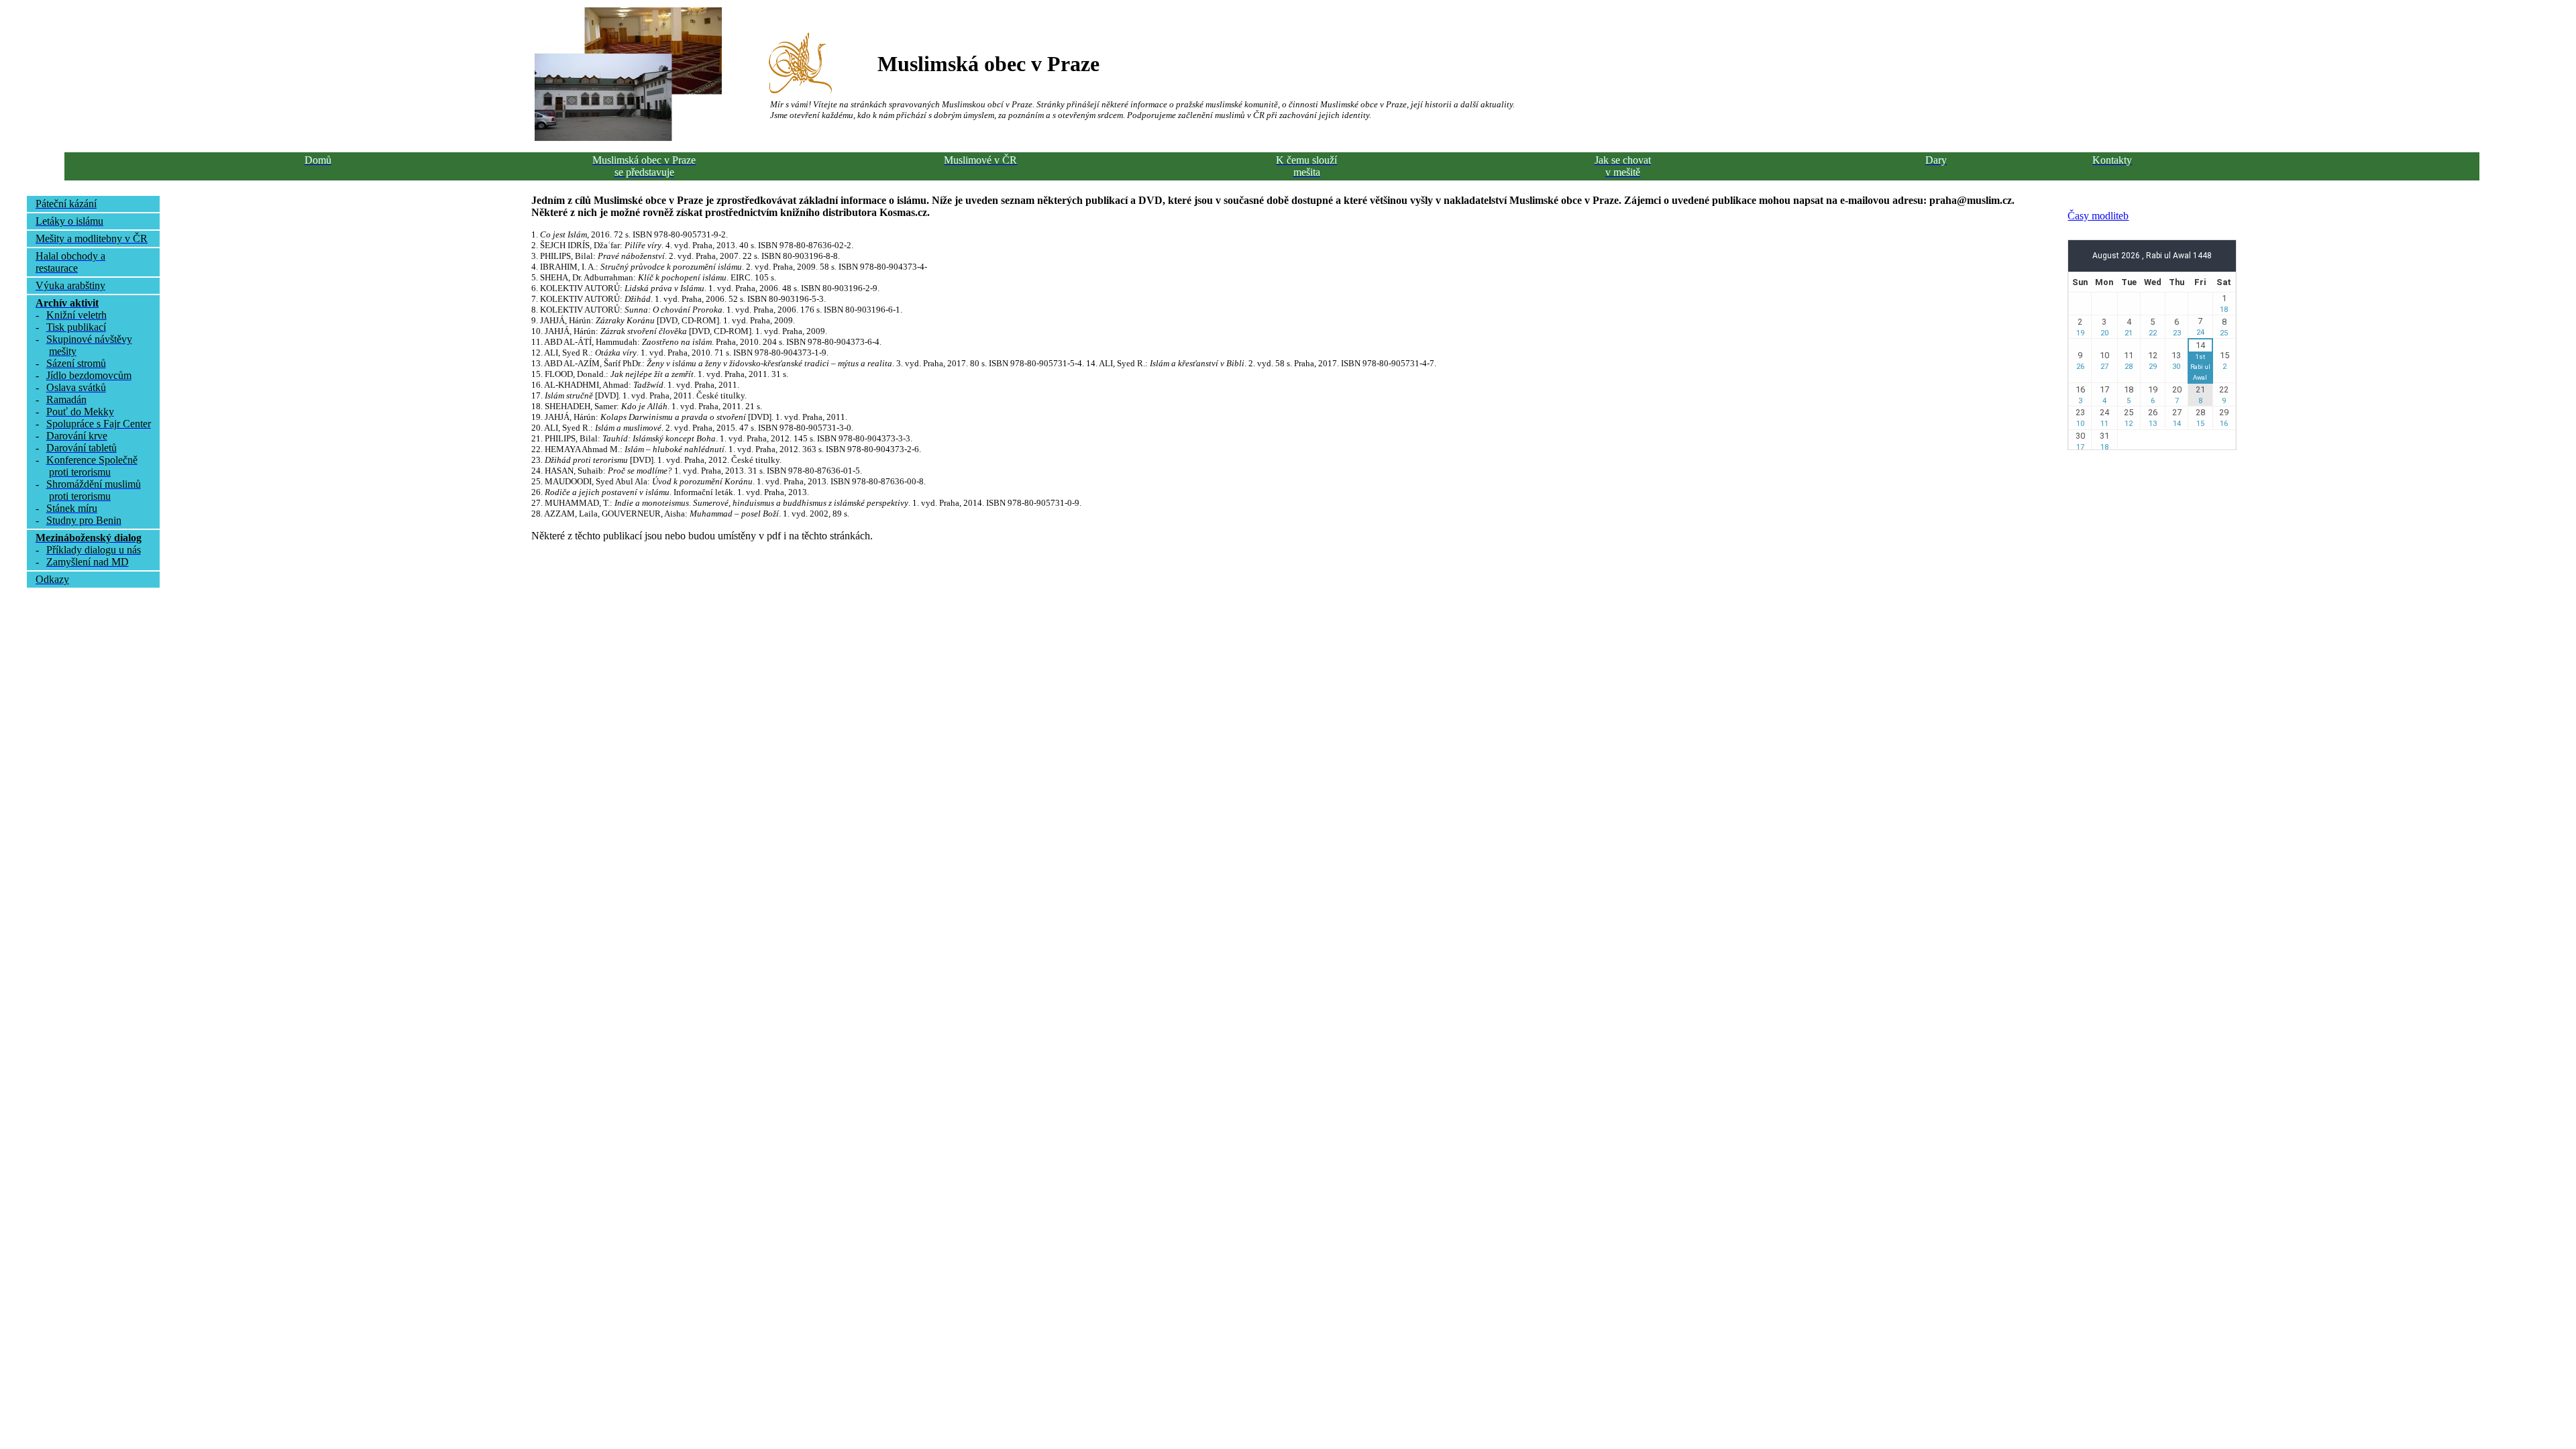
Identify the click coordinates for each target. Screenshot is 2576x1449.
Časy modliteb (2098, 216)
